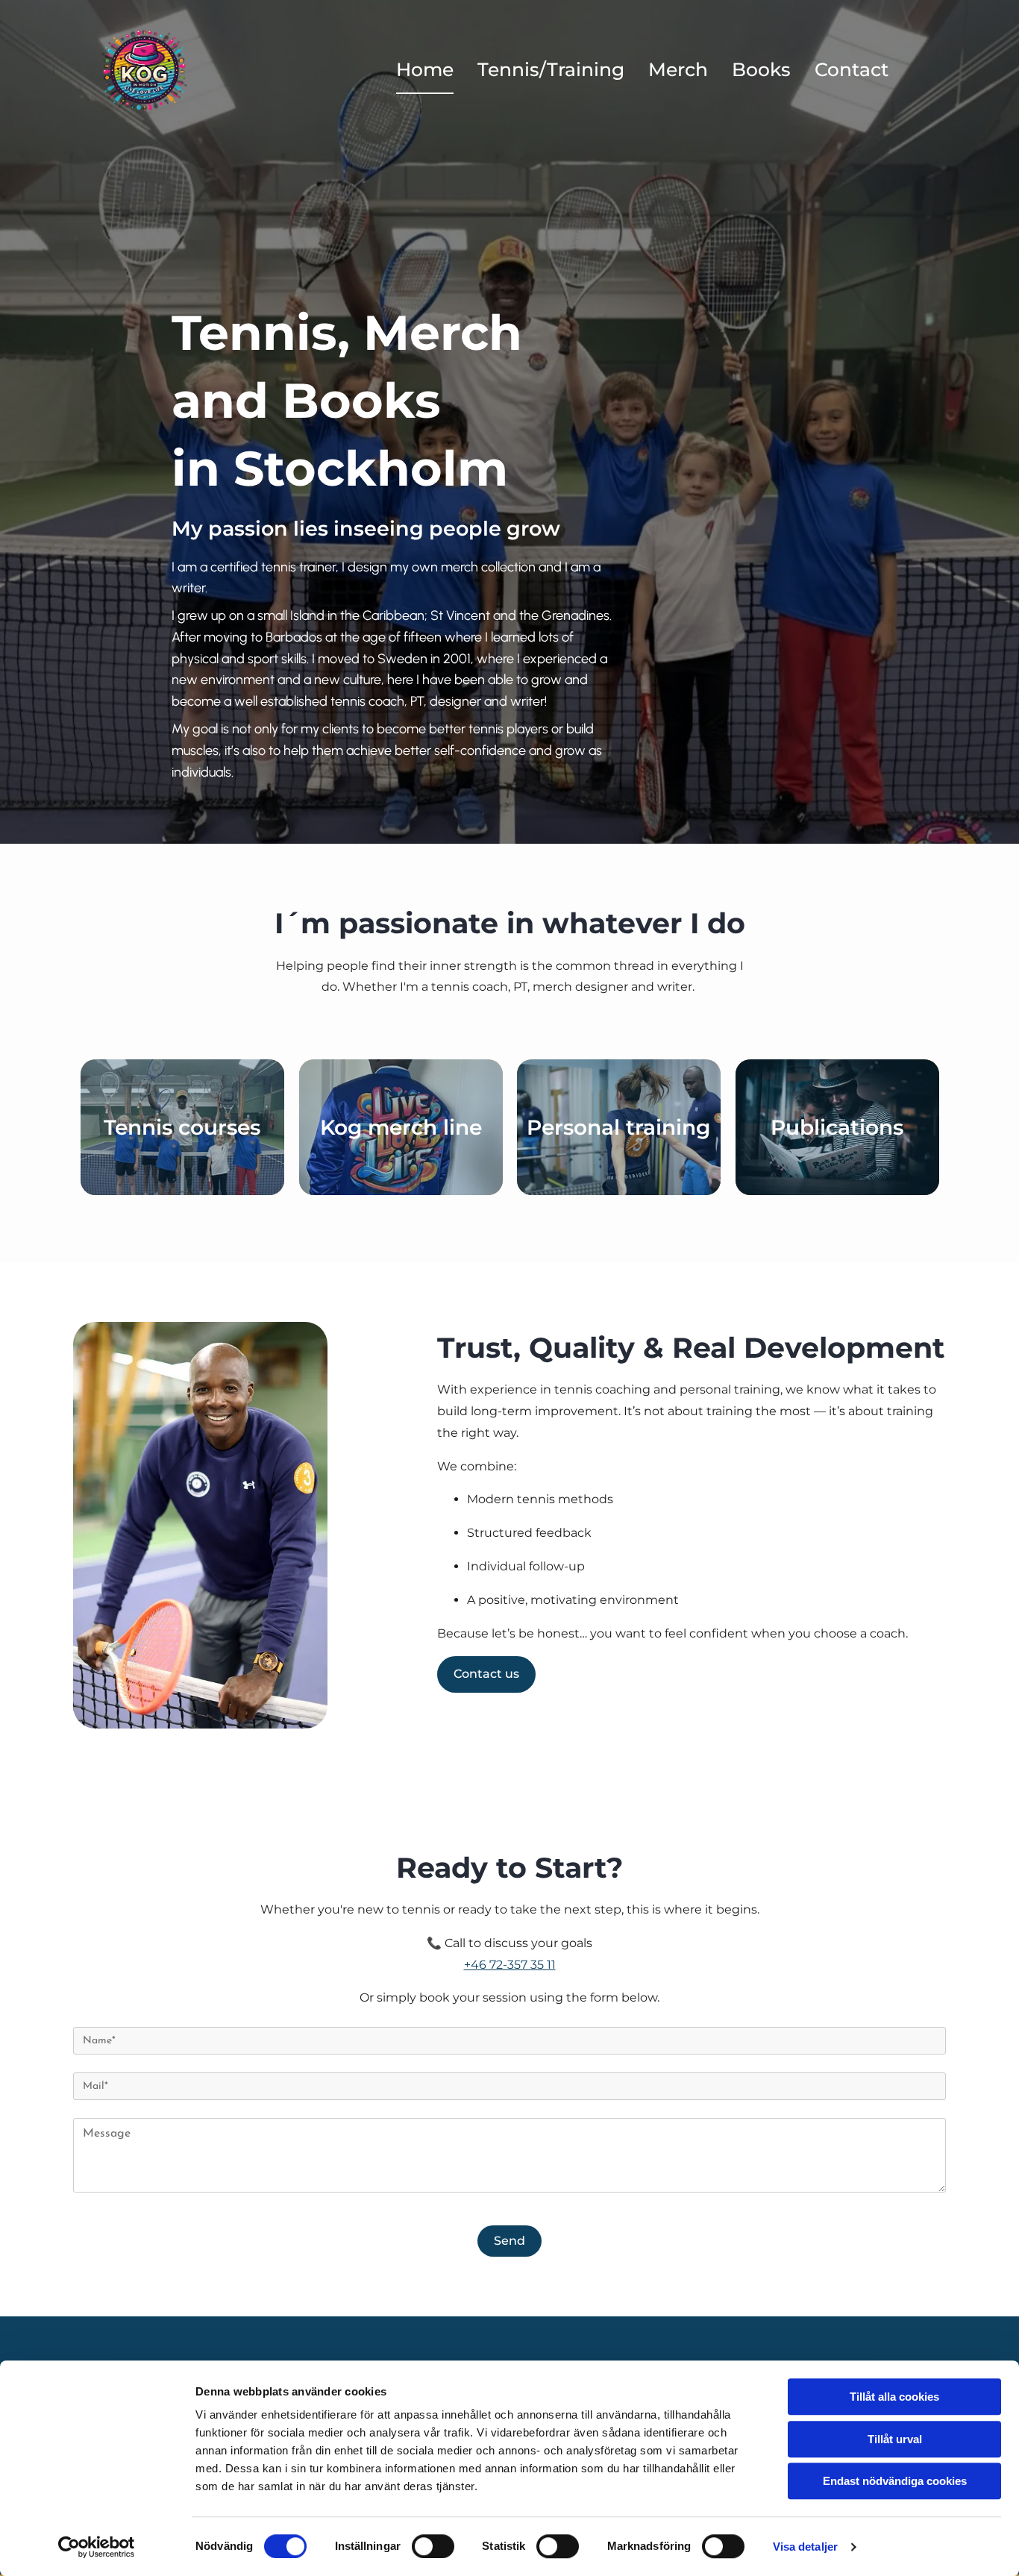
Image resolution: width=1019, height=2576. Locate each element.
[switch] (433, 2546)
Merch (678, 69)
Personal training (618, 1127)
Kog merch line (400, 1127)
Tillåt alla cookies (894, 2397)
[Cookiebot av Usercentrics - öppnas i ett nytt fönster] (97, 2547)
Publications (837, 1127)
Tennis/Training (551, 69)
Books (761, 69)
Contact (852, 69)
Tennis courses (182, 1127)
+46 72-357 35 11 (510, 1965)
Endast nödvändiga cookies (895, 2481)
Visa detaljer (805, 2547)
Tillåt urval (895, 2439)
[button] (486, 1674)
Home (425, 69)
